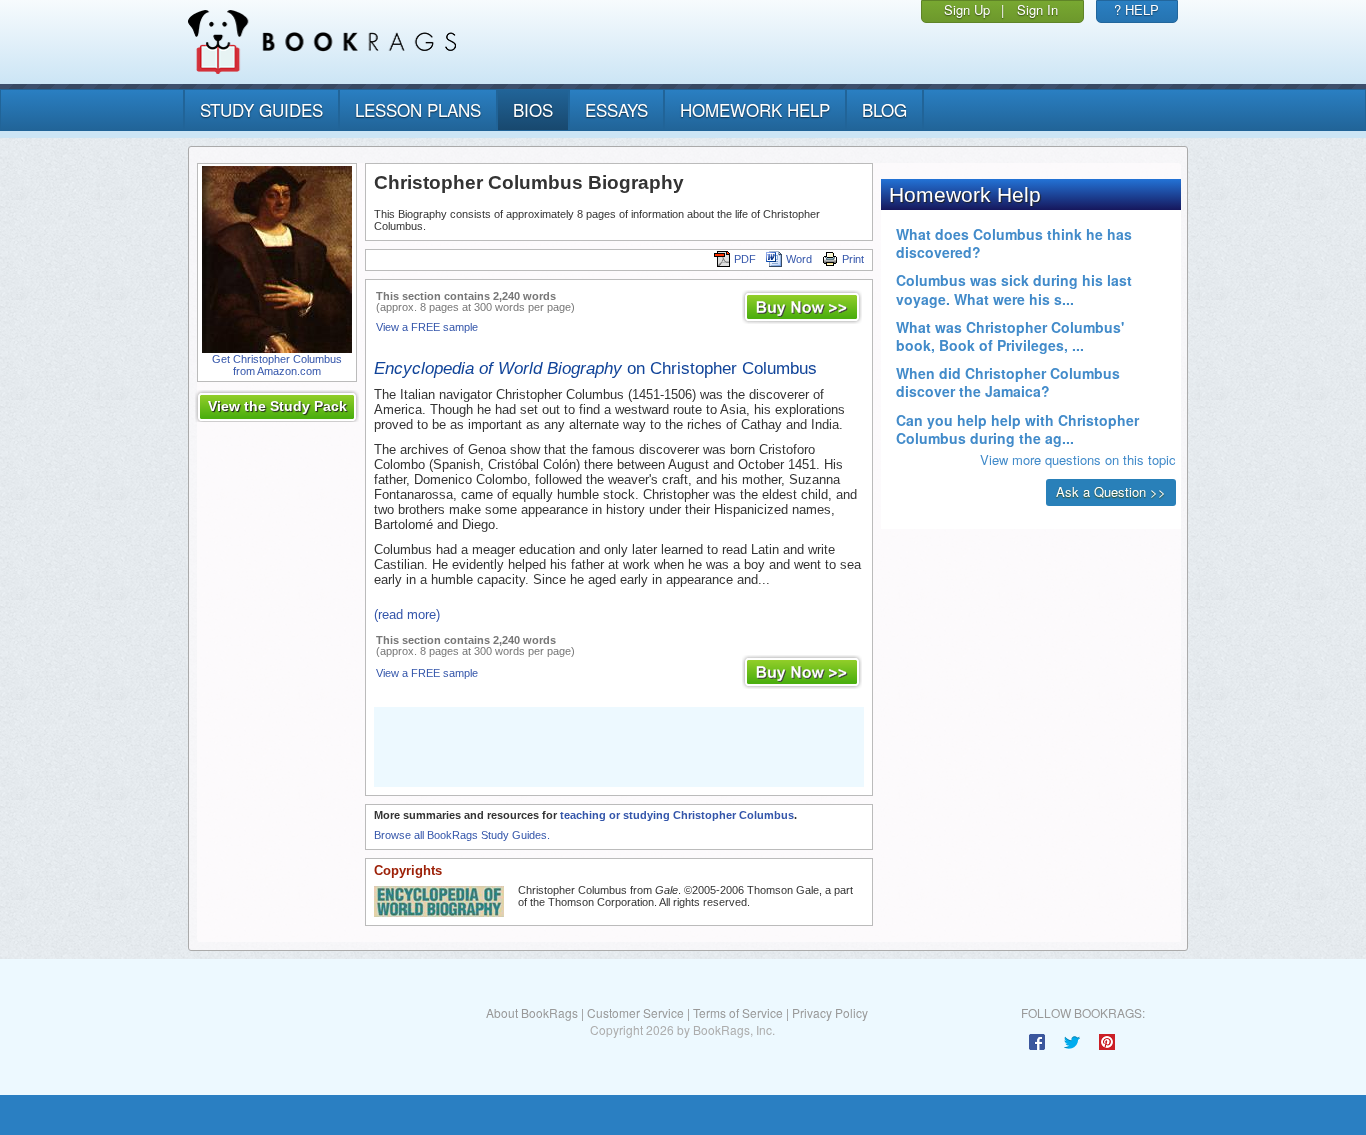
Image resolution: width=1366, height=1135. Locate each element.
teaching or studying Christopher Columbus (677, 815)
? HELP (1136, 9)
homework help (755, 109)
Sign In (1037, 9)
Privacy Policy (830, 1012)
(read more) (407, 614)
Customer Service (635, 1012)
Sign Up (967, 9)
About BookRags (532, 1012)
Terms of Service (738, 1012)
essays (616, 109)
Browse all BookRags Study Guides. (462, 835)
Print (853, 259)
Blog (884, 109)
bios (533, 109)
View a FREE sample (427, 327)
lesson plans (418, 109)
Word (799, 259)
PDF (745, 259)
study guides (261, 109)
